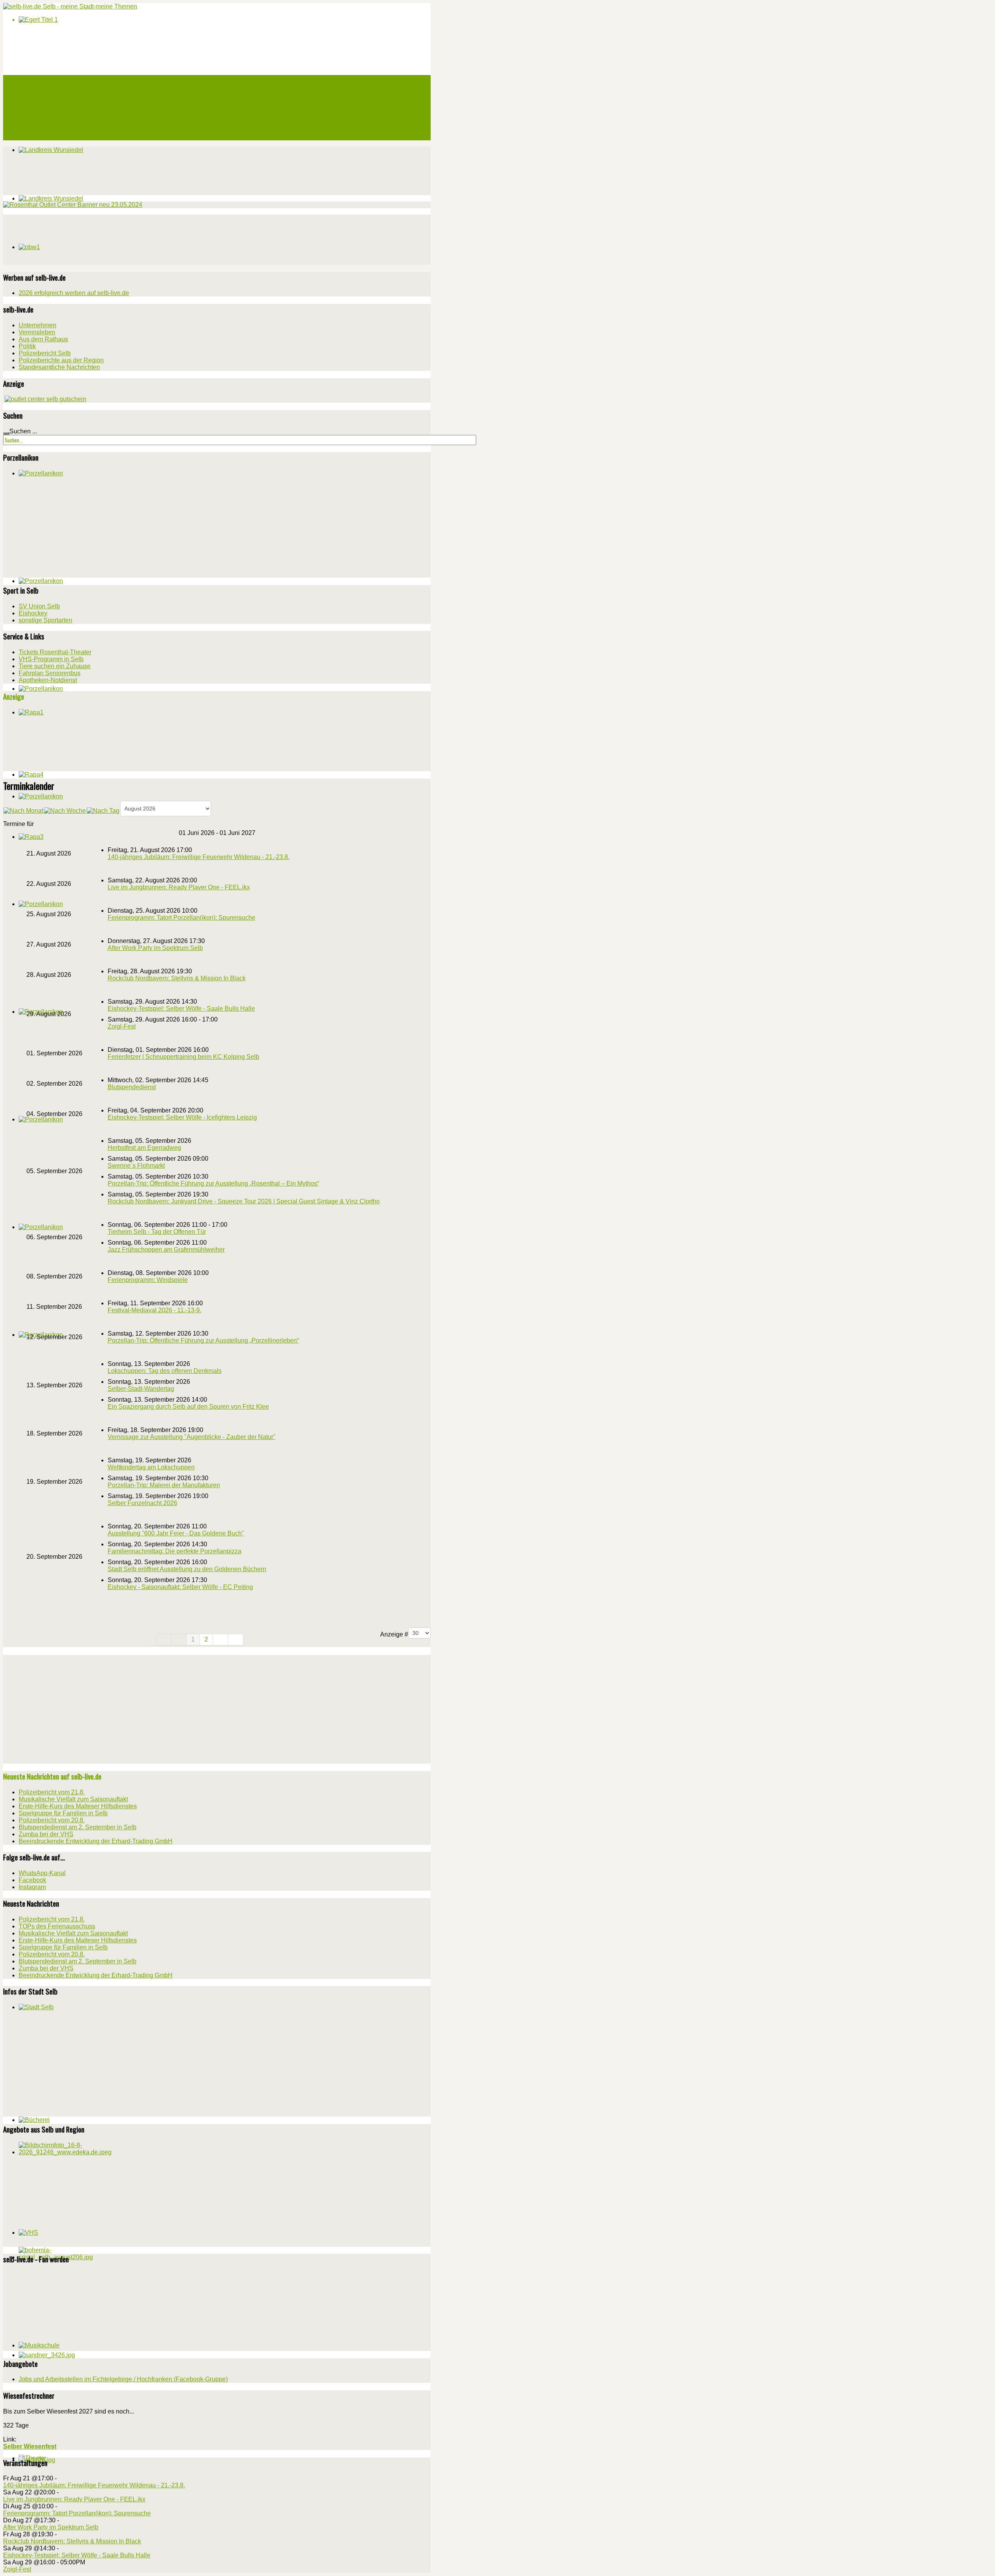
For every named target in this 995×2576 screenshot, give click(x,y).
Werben (28, 117)
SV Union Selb (39, 606)
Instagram (32, 1887)
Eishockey (33, 613)
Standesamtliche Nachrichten (59, 367)
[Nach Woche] (65, 810)
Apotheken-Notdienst (48, 680)
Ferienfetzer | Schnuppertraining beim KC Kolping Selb (183, 1057)
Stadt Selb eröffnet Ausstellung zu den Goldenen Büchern (187, 1569)
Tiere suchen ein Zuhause (55, 666)
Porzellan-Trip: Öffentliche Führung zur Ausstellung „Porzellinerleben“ (203, 1340)
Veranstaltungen (38, 89)
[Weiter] (221, 1640)
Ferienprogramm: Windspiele (148, 1280)
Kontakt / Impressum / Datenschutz (62, 136)
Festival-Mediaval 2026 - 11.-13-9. (154, 1310)
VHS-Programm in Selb (51, 659)
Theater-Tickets (38, 98)
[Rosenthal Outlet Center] (73, 205)
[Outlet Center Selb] (45, 399)
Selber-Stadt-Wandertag (141, 1389)
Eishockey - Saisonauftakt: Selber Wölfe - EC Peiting (180, 1587)
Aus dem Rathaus (43, 339)
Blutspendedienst (132, 1087)
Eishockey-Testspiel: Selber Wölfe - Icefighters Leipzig (182, 1117)
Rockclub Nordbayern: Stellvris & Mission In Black (177, 978)
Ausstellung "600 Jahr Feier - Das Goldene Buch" (176, 1533)
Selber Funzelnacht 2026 (142, 1503)
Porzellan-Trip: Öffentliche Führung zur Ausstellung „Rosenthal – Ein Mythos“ (213, 1183)
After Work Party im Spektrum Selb (155, 948)
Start (25, 80)
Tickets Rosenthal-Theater (55, 652)
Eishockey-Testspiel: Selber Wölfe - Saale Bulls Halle (181, 1009)
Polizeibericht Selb (45, 353)
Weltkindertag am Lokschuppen (151, 1467)
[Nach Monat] (23, 810)
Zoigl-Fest (122, 1026)
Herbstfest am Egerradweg (144, 1148)
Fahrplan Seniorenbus (50, 673)
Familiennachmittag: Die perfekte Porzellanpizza (175, 1551)
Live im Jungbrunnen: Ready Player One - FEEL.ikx (179, 887)
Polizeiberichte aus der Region (61, 360)
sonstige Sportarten (45, 620)
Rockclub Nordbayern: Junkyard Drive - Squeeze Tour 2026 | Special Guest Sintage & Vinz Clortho (244, 1201)
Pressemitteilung (39, 126)
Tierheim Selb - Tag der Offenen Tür (157, 1232)
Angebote (30, 108)
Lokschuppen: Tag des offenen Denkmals (165, 1371)
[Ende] (236, 1640)
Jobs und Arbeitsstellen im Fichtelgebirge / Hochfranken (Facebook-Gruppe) (123, 2379)
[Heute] (103, 810)
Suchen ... (23, 431)
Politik (27, 346)
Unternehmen (38, 325)
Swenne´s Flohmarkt (136, 1166)
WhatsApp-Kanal (42, 1873)
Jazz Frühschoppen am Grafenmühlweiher (166, 1250)
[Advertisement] (61, 239)
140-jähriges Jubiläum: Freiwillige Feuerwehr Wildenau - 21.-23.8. (199, 857)
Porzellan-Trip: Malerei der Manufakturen (164, 1485)
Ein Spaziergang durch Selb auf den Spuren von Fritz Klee (188, 1407)
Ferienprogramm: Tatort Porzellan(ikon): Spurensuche (182, 918)
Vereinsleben (37, 332)
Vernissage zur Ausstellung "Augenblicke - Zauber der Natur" (192, 1437)
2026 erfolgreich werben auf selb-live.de (74, 293)
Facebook (32, 1880)
